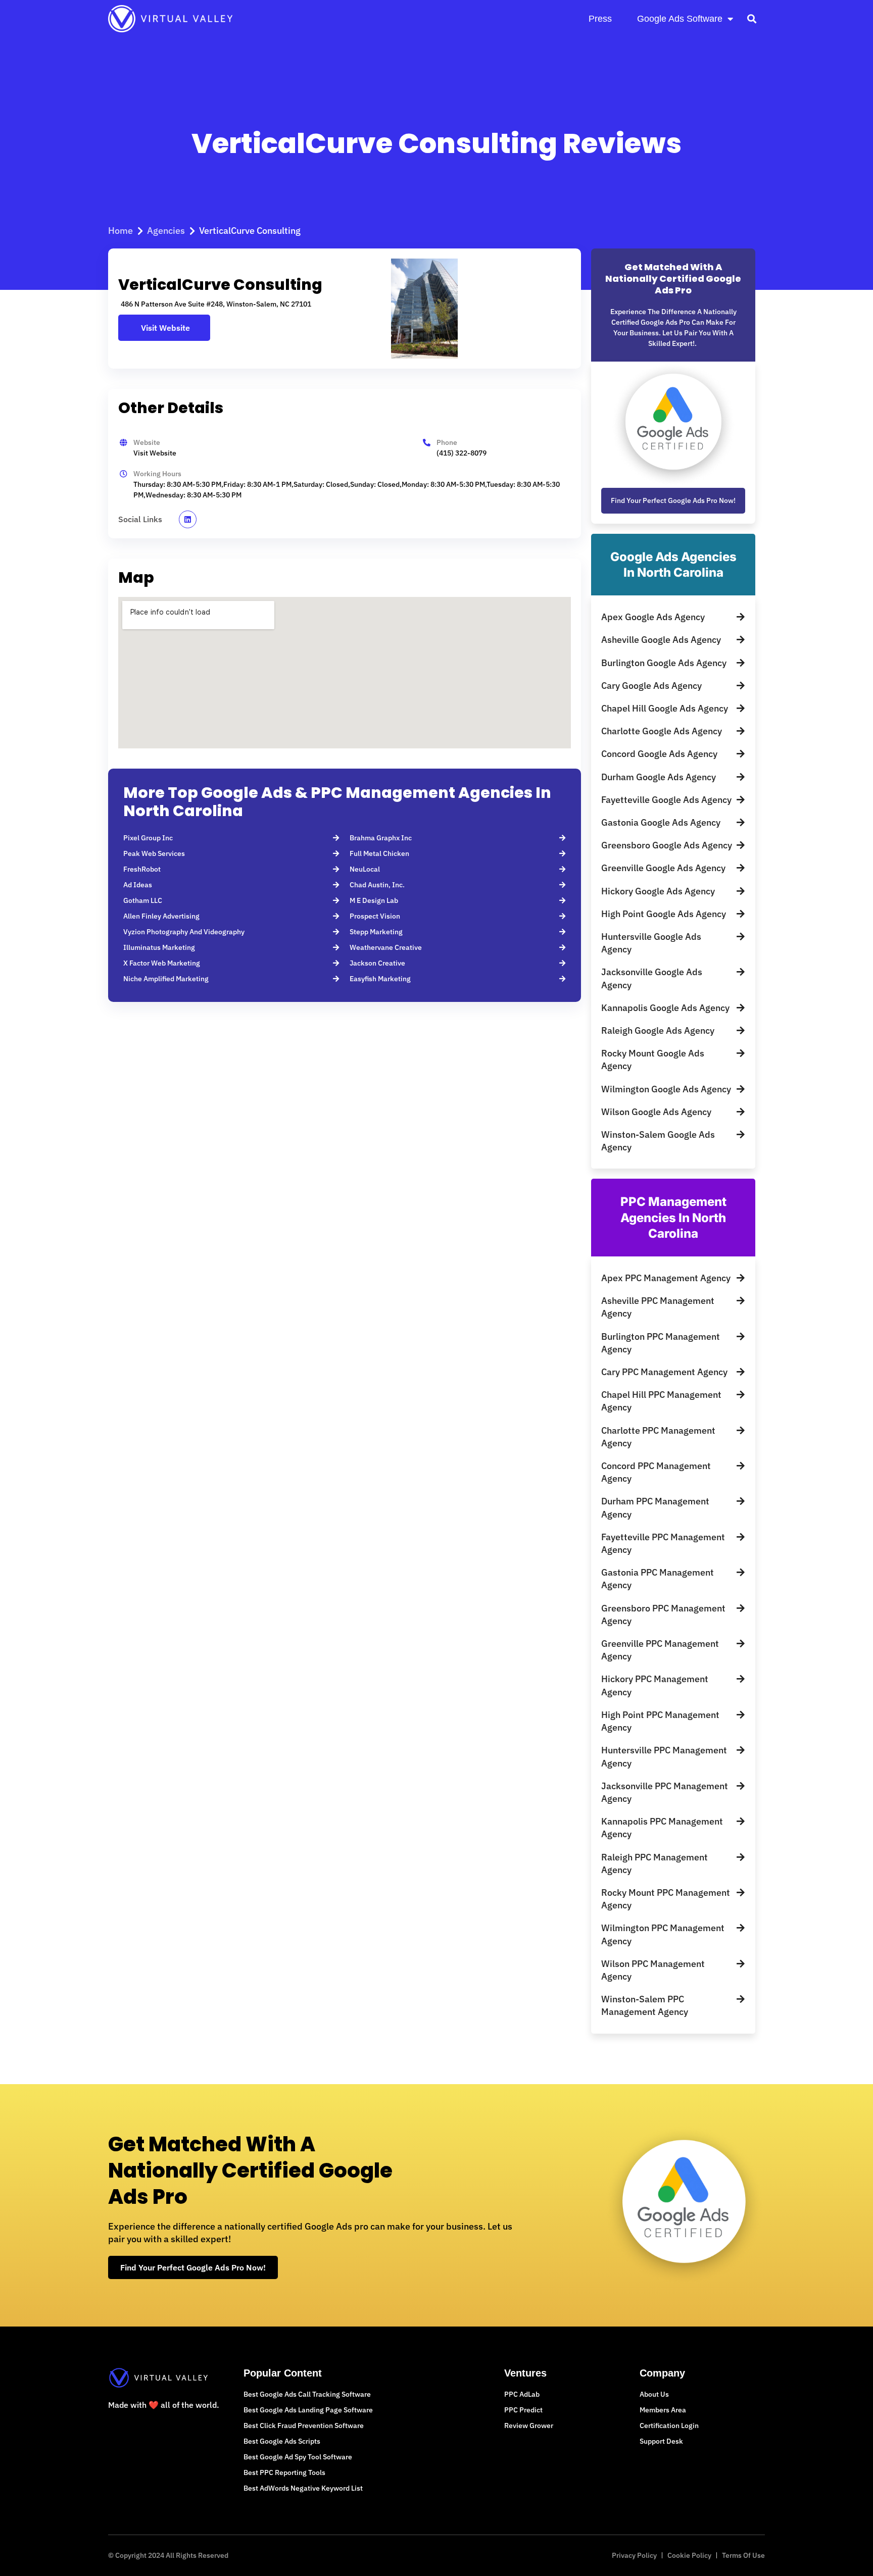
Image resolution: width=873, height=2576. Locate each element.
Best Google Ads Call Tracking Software (307, 2394)
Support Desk (661, 2441)
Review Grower (529, 2426)
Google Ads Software (680, 19)
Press (600, 19)
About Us (654, 2394)
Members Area (663, 2410)
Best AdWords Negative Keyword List (303, 2488)
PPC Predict (523, 2410)
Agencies (166, 231)
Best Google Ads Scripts (282, 2441)
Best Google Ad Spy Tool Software (298, 2457)
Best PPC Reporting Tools (284, 2472)
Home (120, 231)
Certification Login (669, 2426)
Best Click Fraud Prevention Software (304, 2426)
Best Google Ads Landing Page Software (308, 2410)
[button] (751, 18)
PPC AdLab (522, 2394)
